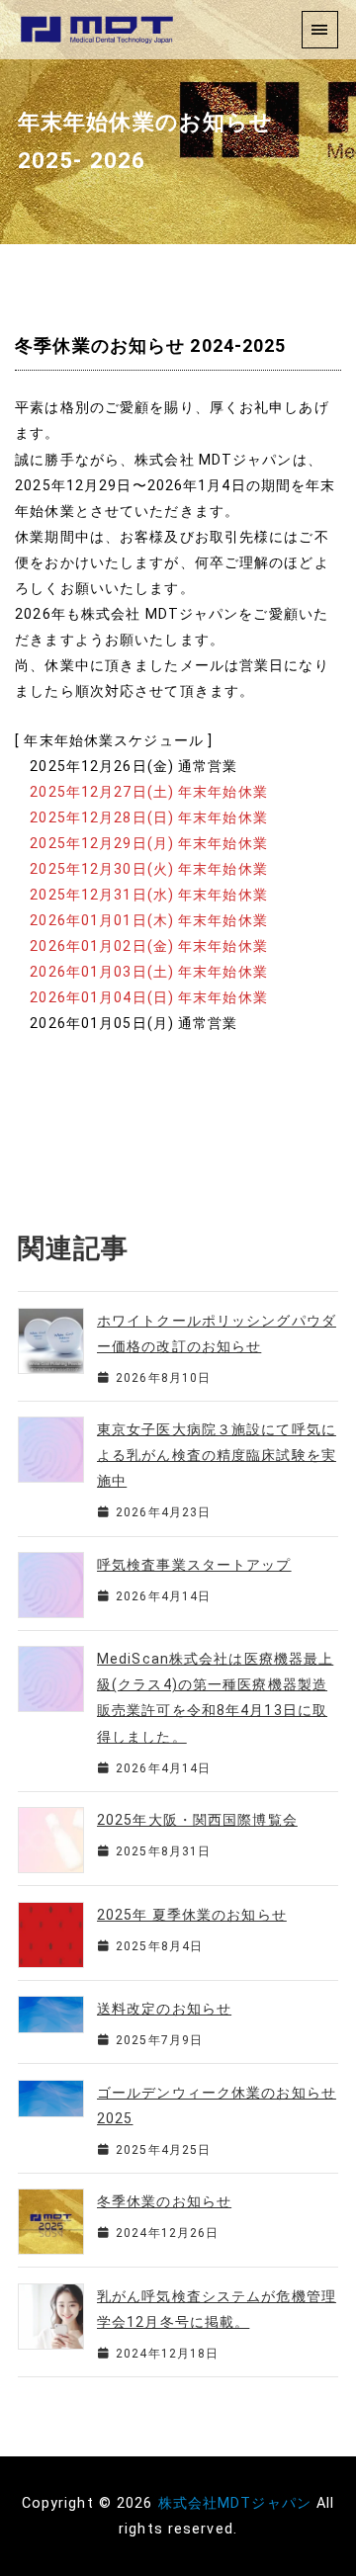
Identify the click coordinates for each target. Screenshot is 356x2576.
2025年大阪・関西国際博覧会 (197, 1820)
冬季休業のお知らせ (164, 2201)
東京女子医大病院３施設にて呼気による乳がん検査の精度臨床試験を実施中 (217, 1455)
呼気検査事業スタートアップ (194, 1565)
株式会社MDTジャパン (235, 2503)
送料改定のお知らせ (164, 2009)
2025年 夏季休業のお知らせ (192, 1915)
